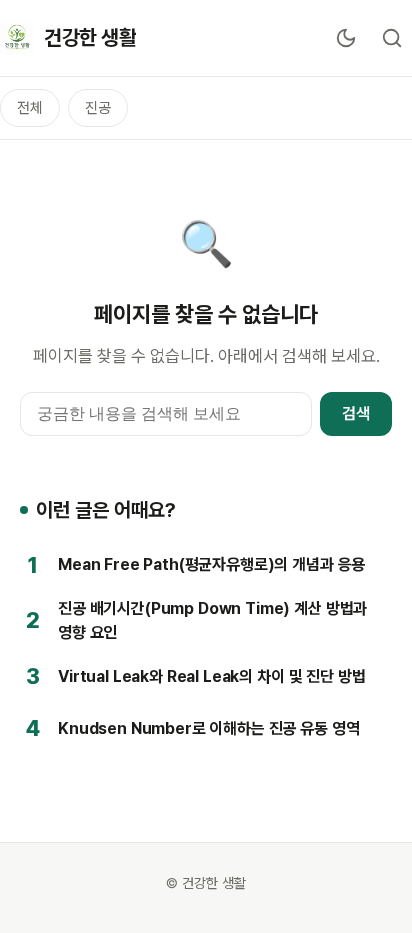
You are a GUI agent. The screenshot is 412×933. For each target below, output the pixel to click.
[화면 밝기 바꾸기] (346, 38)
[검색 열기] (392, 38)
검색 (356, 413)
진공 (98, 108)
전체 (30, 108)
